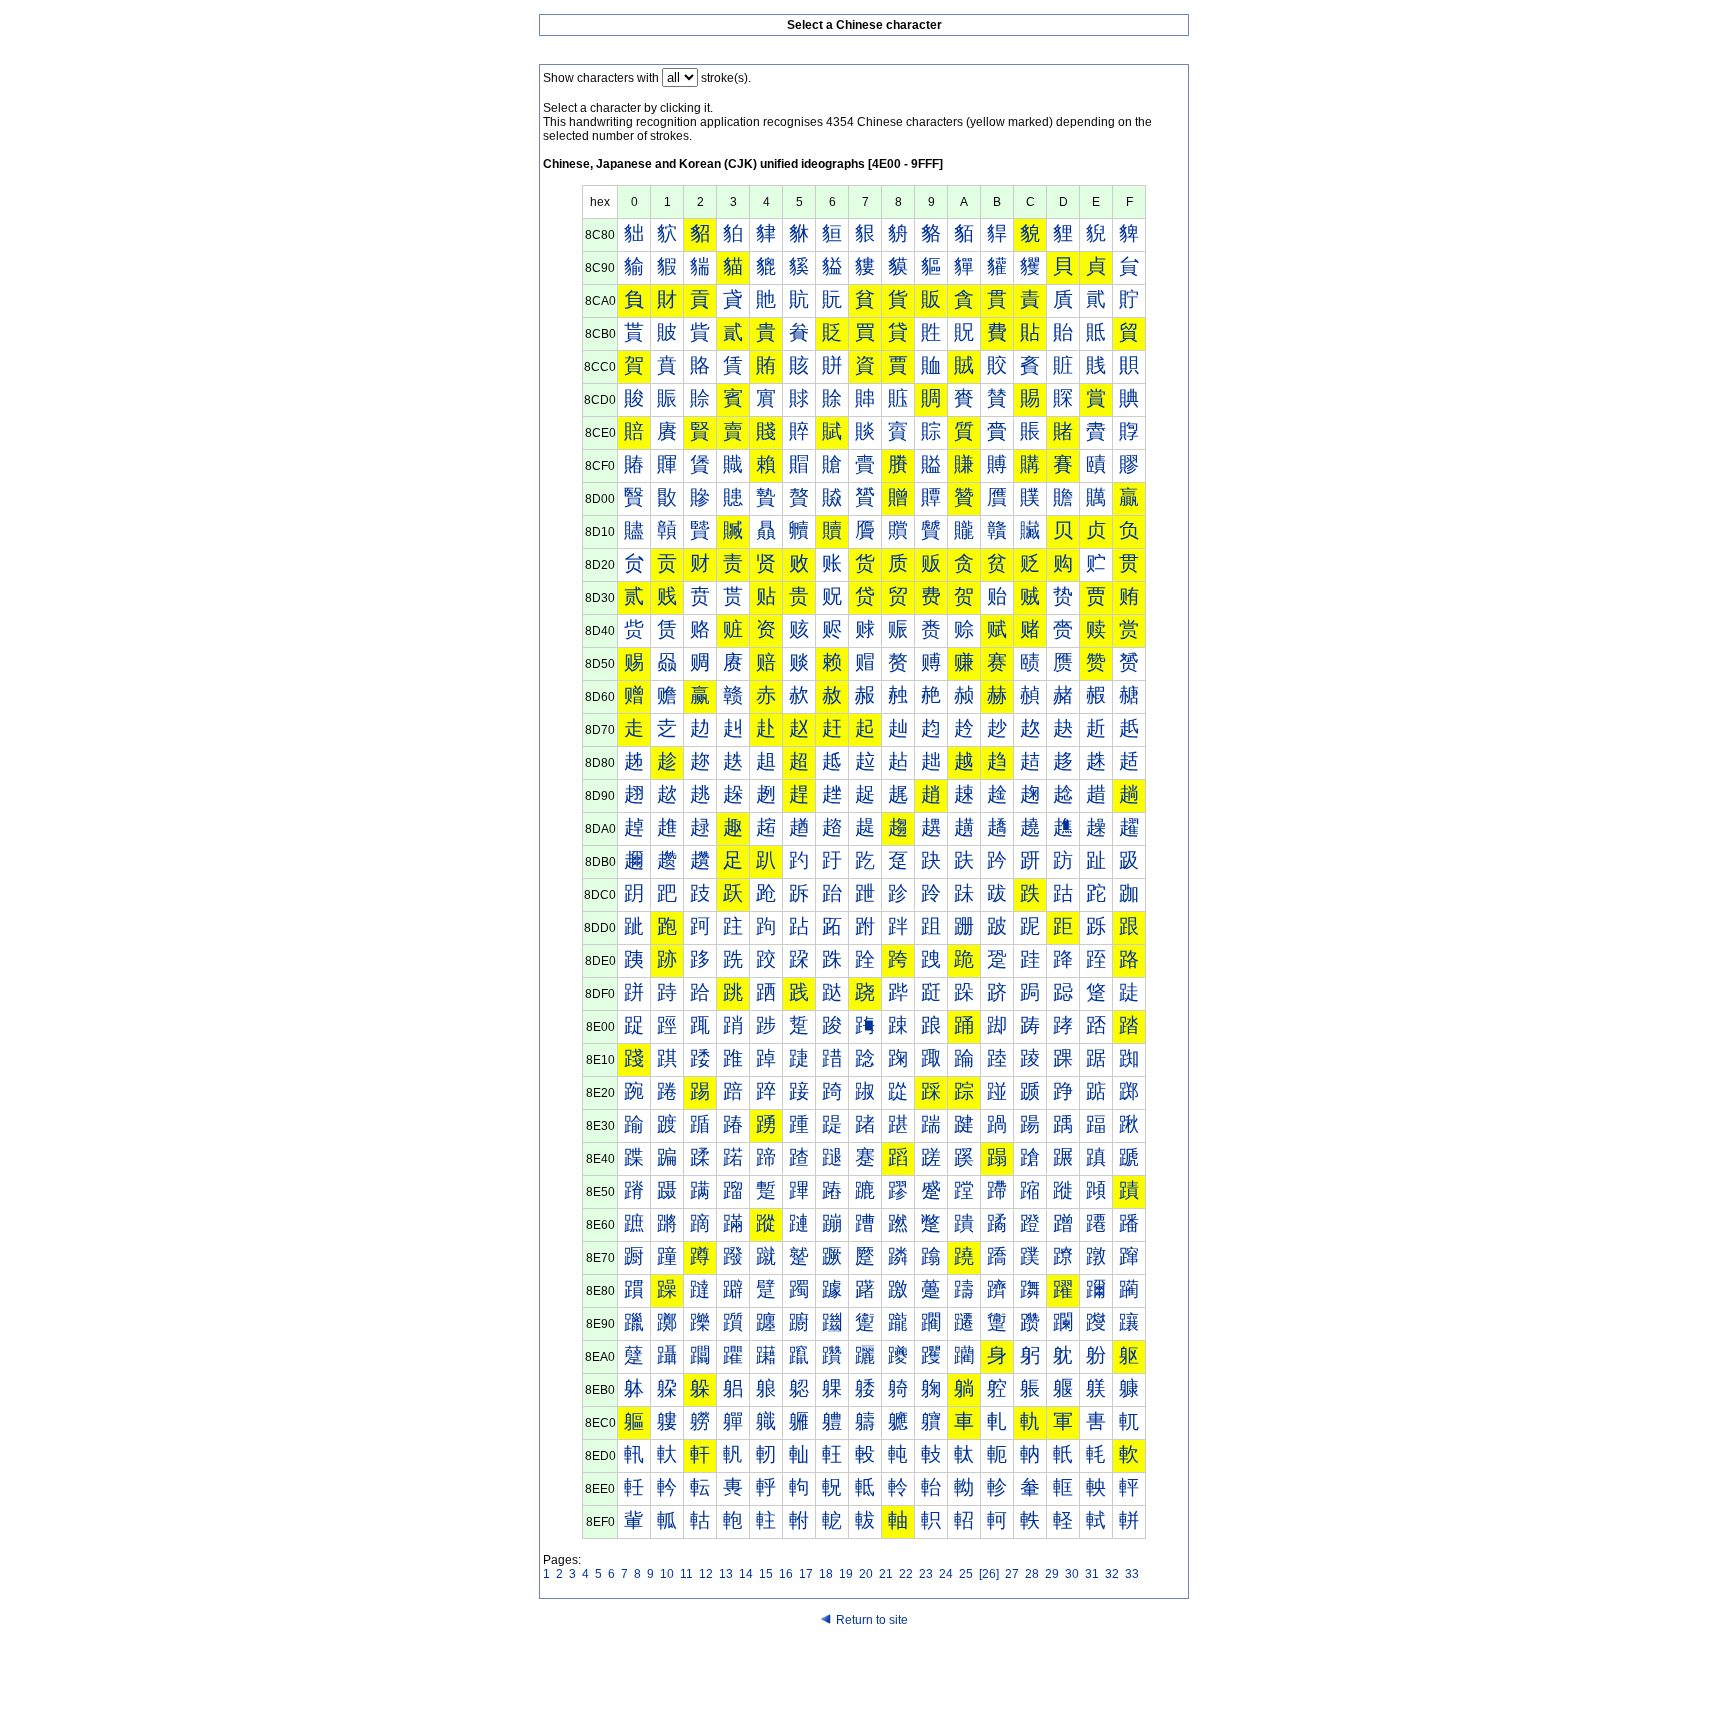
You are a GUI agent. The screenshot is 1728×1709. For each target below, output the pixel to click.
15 (766, 1574)
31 (1092, 1574)
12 (706, 1574)
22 (906, 1574)
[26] (989, 1574)
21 (886, 1574)
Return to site (872, 1620)
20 (866, 1574)
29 (1052, 1574)
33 (1132, 1574)
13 (726, 1574)
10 (667, 1574)
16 (786, 1574)
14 (746, 1574)
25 (966, 1574)
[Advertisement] (864, 1671)
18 (826, 1574)
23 (926, 1574)
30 (1072, 1574)
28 (1032, 1574)
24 (946, 1574)
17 (806, 1574)
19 (846, 1574)
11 (686, 1574)
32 (1112, 1574)
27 (1012, 1574)
